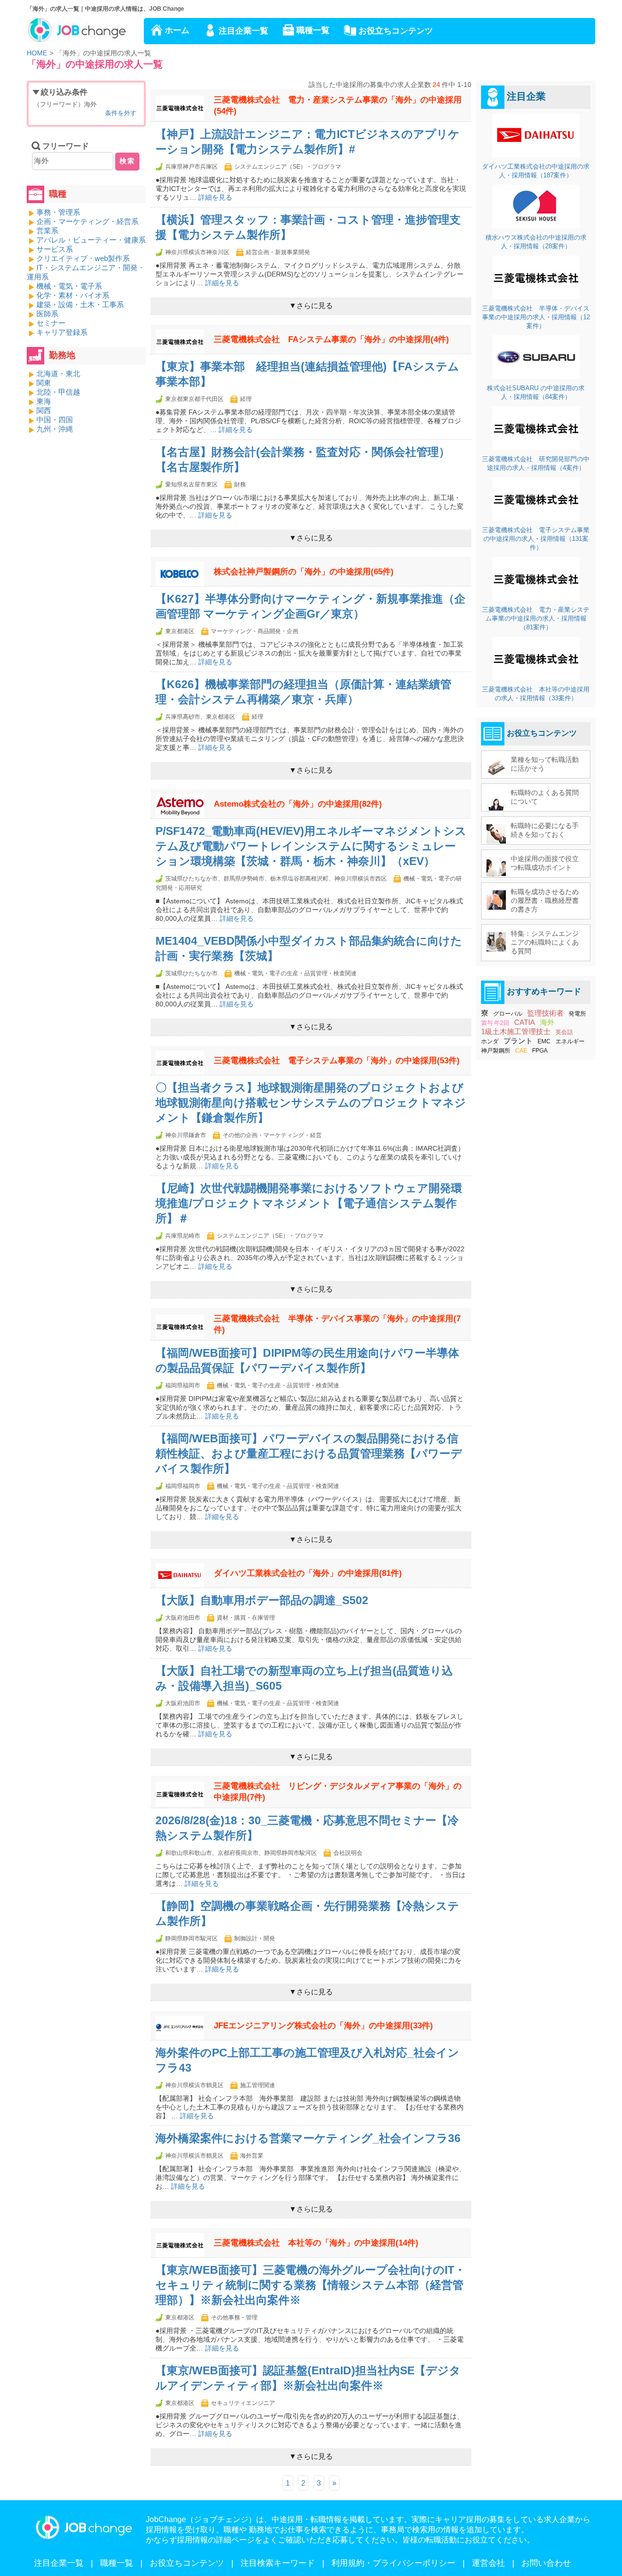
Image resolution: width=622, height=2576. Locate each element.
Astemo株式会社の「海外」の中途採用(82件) (298, 804)
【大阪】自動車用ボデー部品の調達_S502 (262, 1600)
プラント (518, 1041)
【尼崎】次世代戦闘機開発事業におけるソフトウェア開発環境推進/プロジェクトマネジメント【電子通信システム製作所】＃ (309, 1203)
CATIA (525, 1022)
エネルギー (570, 1041)
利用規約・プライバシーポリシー (393, 2563)
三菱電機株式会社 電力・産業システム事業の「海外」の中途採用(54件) (338, 105)
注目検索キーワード (278, 2563)
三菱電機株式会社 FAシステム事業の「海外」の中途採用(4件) (331, 339)
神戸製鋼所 (496, 1051)
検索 (127, 161)
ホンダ (490, 1041)
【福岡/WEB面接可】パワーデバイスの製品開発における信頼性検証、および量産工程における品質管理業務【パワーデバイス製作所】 (309, 1454)
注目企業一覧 (243, 31)
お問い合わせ (546, 2563)
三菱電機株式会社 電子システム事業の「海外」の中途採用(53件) (337, 1061)
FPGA (540, 1051)
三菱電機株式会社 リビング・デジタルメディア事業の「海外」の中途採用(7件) (338, 1792)
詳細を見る (215, 197)
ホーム (177, 30)
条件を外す (121, 113)
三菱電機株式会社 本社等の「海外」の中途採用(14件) (316, 2243)
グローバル (508, 1014)
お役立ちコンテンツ (396, 31)
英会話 (564, 1032)
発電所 (577, 1014)
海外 (547, 1022)
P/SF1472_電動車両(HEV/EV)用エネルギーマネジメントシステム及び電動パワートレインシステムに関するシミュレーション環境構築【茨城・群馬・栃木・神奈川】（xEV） (311, 846)
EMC (544, 1041)
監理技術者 (545, 1013)
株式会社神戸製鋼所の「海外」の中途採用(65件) (304, 572)
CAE (521, 1051)
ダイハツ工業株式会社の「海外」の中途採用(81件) (308, 1573)
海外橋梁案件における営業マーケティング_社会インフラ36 (308, 2138)
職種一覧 (313, 30)
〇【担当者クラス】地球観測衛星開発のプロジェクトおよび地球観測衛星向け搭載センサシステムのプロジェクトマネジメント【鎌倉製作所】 (311, 1103)
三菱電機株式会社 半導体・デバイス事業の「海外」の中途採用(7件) (337, 1324)
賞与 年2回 (495, 1023)
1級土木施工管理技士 (516, 1031)
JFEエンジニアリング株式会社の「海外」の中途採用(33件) (323, 2026)
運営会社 (488, 2563)
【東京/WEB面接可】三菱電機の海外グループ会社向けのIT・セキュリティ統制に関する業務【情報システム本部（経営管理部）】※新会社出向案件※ (311, 2285)
